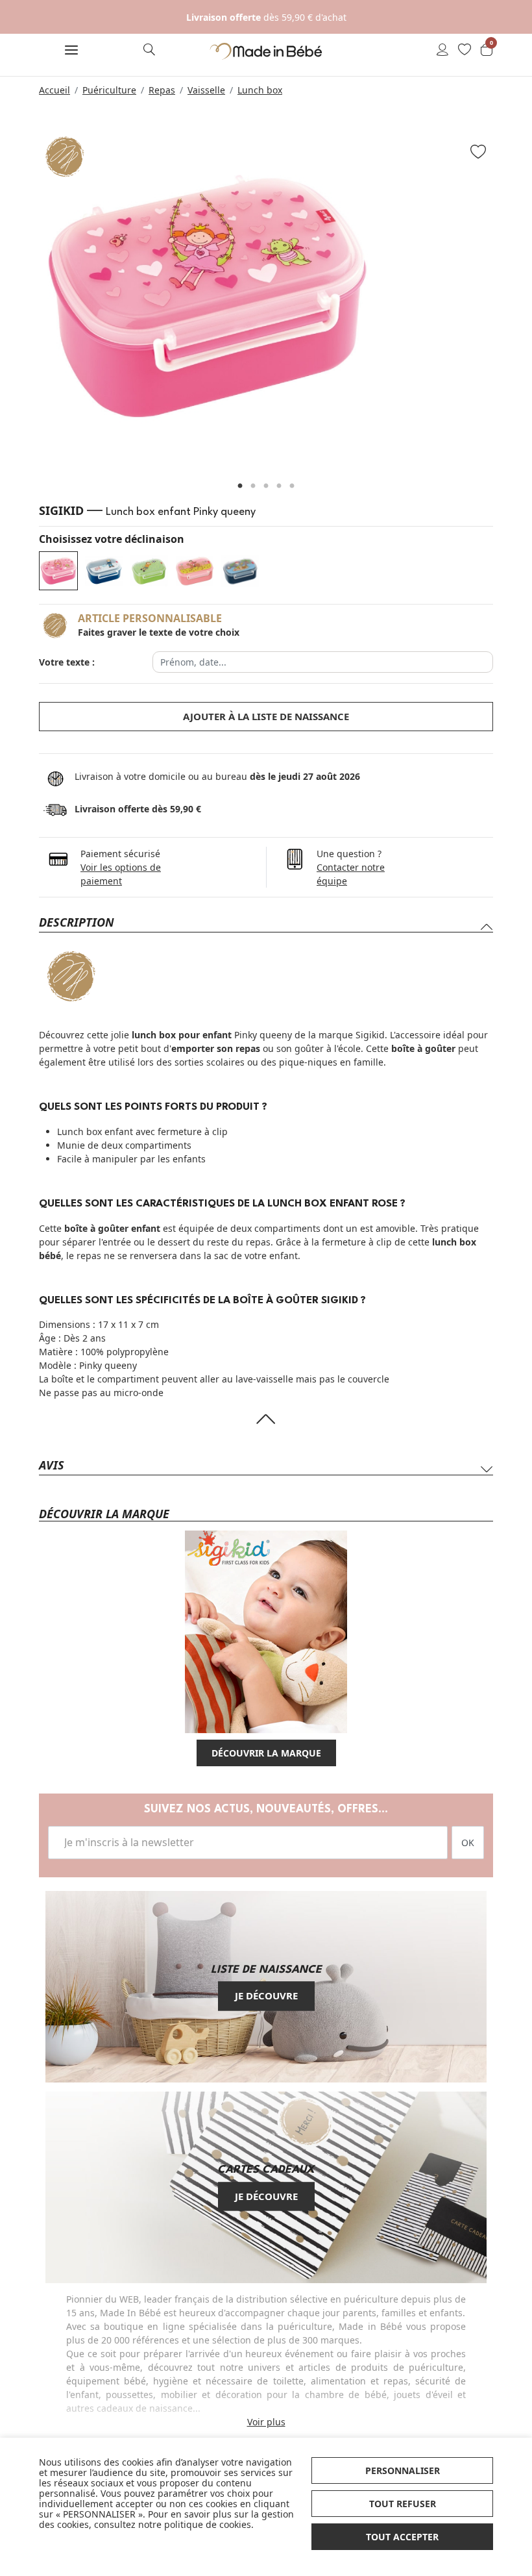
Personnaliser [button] (403, 2470)
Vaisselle (206, 90)
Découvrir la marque (266, 1753)
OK (468, 1843)
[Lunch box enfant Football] (149, 571)
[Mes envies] (465, 51)
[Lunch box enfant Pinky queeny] (58, 571)
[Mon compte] (442, 51)
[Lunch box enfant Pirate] (240, 571)
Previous (23, 303)
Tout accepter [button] (402, 2537)
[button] (71, 51)
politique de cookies (208, 2524)
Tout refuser (403, 2504)
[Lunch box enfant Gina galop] (195, 571)
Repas (162, 90)
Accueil (54, 90)
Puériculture (109, 90)
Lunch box (260, 90)
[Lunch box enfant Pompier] (104, 571)
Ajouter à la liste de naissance (266, 716)
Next (509, 303)
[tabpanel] (266, 297)
